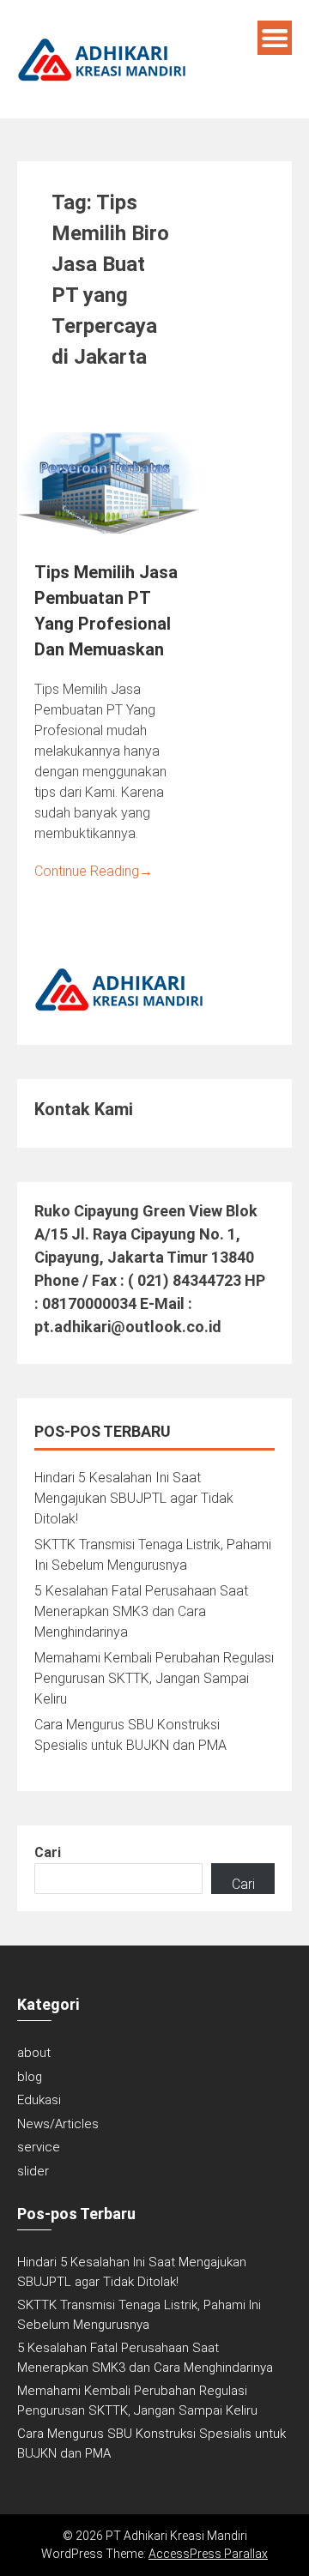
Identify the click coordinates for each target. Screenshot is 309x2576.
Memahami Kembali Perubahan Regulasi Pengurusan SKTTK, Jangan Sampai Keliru (154, 1678)
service (39, 2147)
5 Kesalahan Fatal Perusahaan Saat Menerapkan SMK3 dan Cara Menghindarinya (141, 1611)
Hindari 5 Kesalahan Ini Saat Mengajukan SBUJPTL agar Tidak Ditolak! (134, 1498)
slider (33, 2171)
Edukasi (39, 2100)
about (34, 2053)
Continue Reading (94, 871)
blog (30, 2077)
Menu (275, 38)
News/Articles (58, 2124)
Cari (48, 1852)
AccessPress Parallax (208, 2554)
